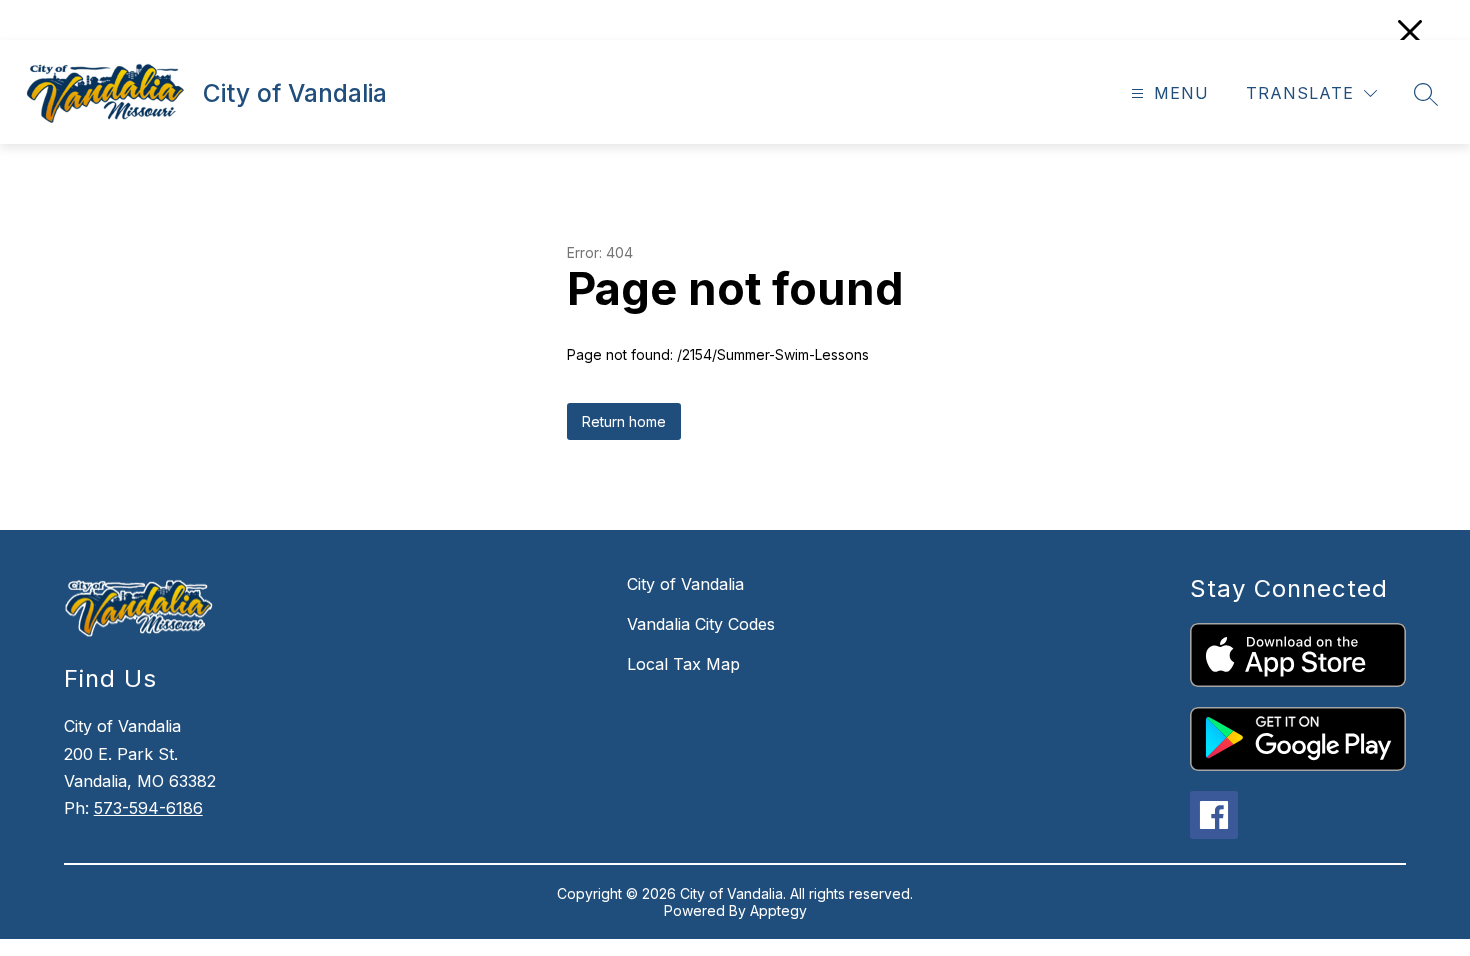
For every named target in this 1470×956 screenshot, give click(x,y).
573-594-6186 (148, 808)
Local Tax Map (683, 664)
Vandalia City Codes (701, 624)
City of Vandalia (685, 584)
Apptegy (778, 910)
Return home (624, 421)
